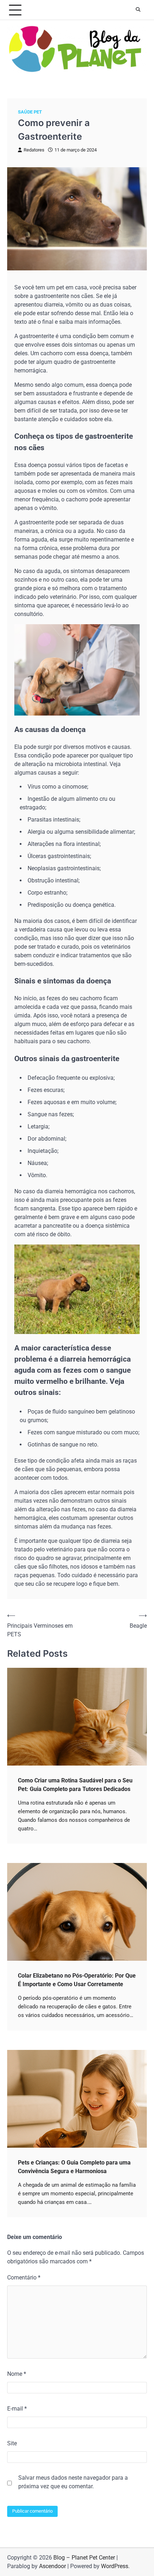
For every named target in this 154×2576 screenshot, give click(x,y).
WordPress (115, 2566)
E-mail (17, 2409)
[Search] (138, 10)
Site (12, 2443)
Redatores (34, 150)
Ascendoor (52, 2566)
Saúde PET (30, 112)
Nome (17, 2374)
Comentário (24, 2278)
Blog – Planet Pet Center (84, 2558)
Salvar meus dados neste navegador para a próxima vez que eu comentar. (73, 2482)
